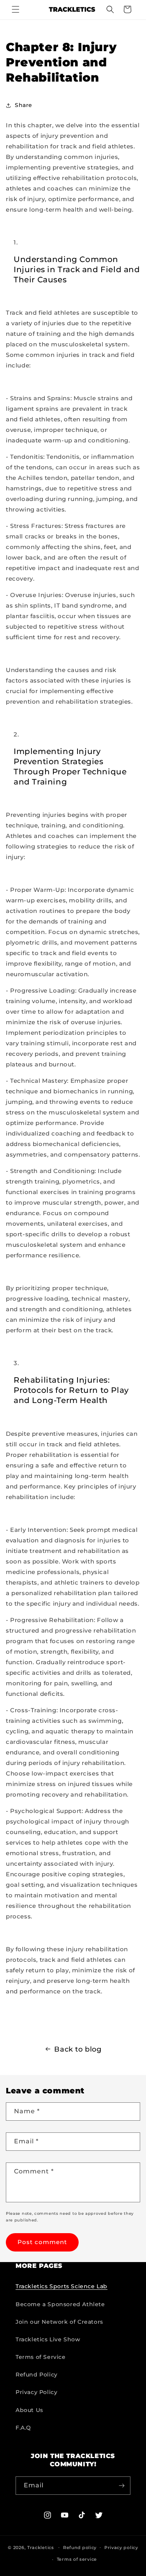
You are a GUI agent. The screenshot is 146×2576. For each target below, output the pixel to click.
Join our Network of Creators (59, 2322)
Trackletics (41, 2547)
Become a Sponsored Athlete (60, 2304)
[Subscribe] (121, 2486)
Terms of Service (41, 2357)
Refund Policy (37, 2375)
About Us (29, 2410)
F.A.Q (23, 2428)
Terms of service (77, 2559)
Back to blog (78, 2049)
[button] (16, 9)
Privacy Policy (36, 2392)
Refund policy (80, 2547)
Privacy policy (121, 2547)
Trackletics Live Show (48, 2339)
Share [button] (24, 105)
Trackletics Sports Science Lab (62, 2286)
